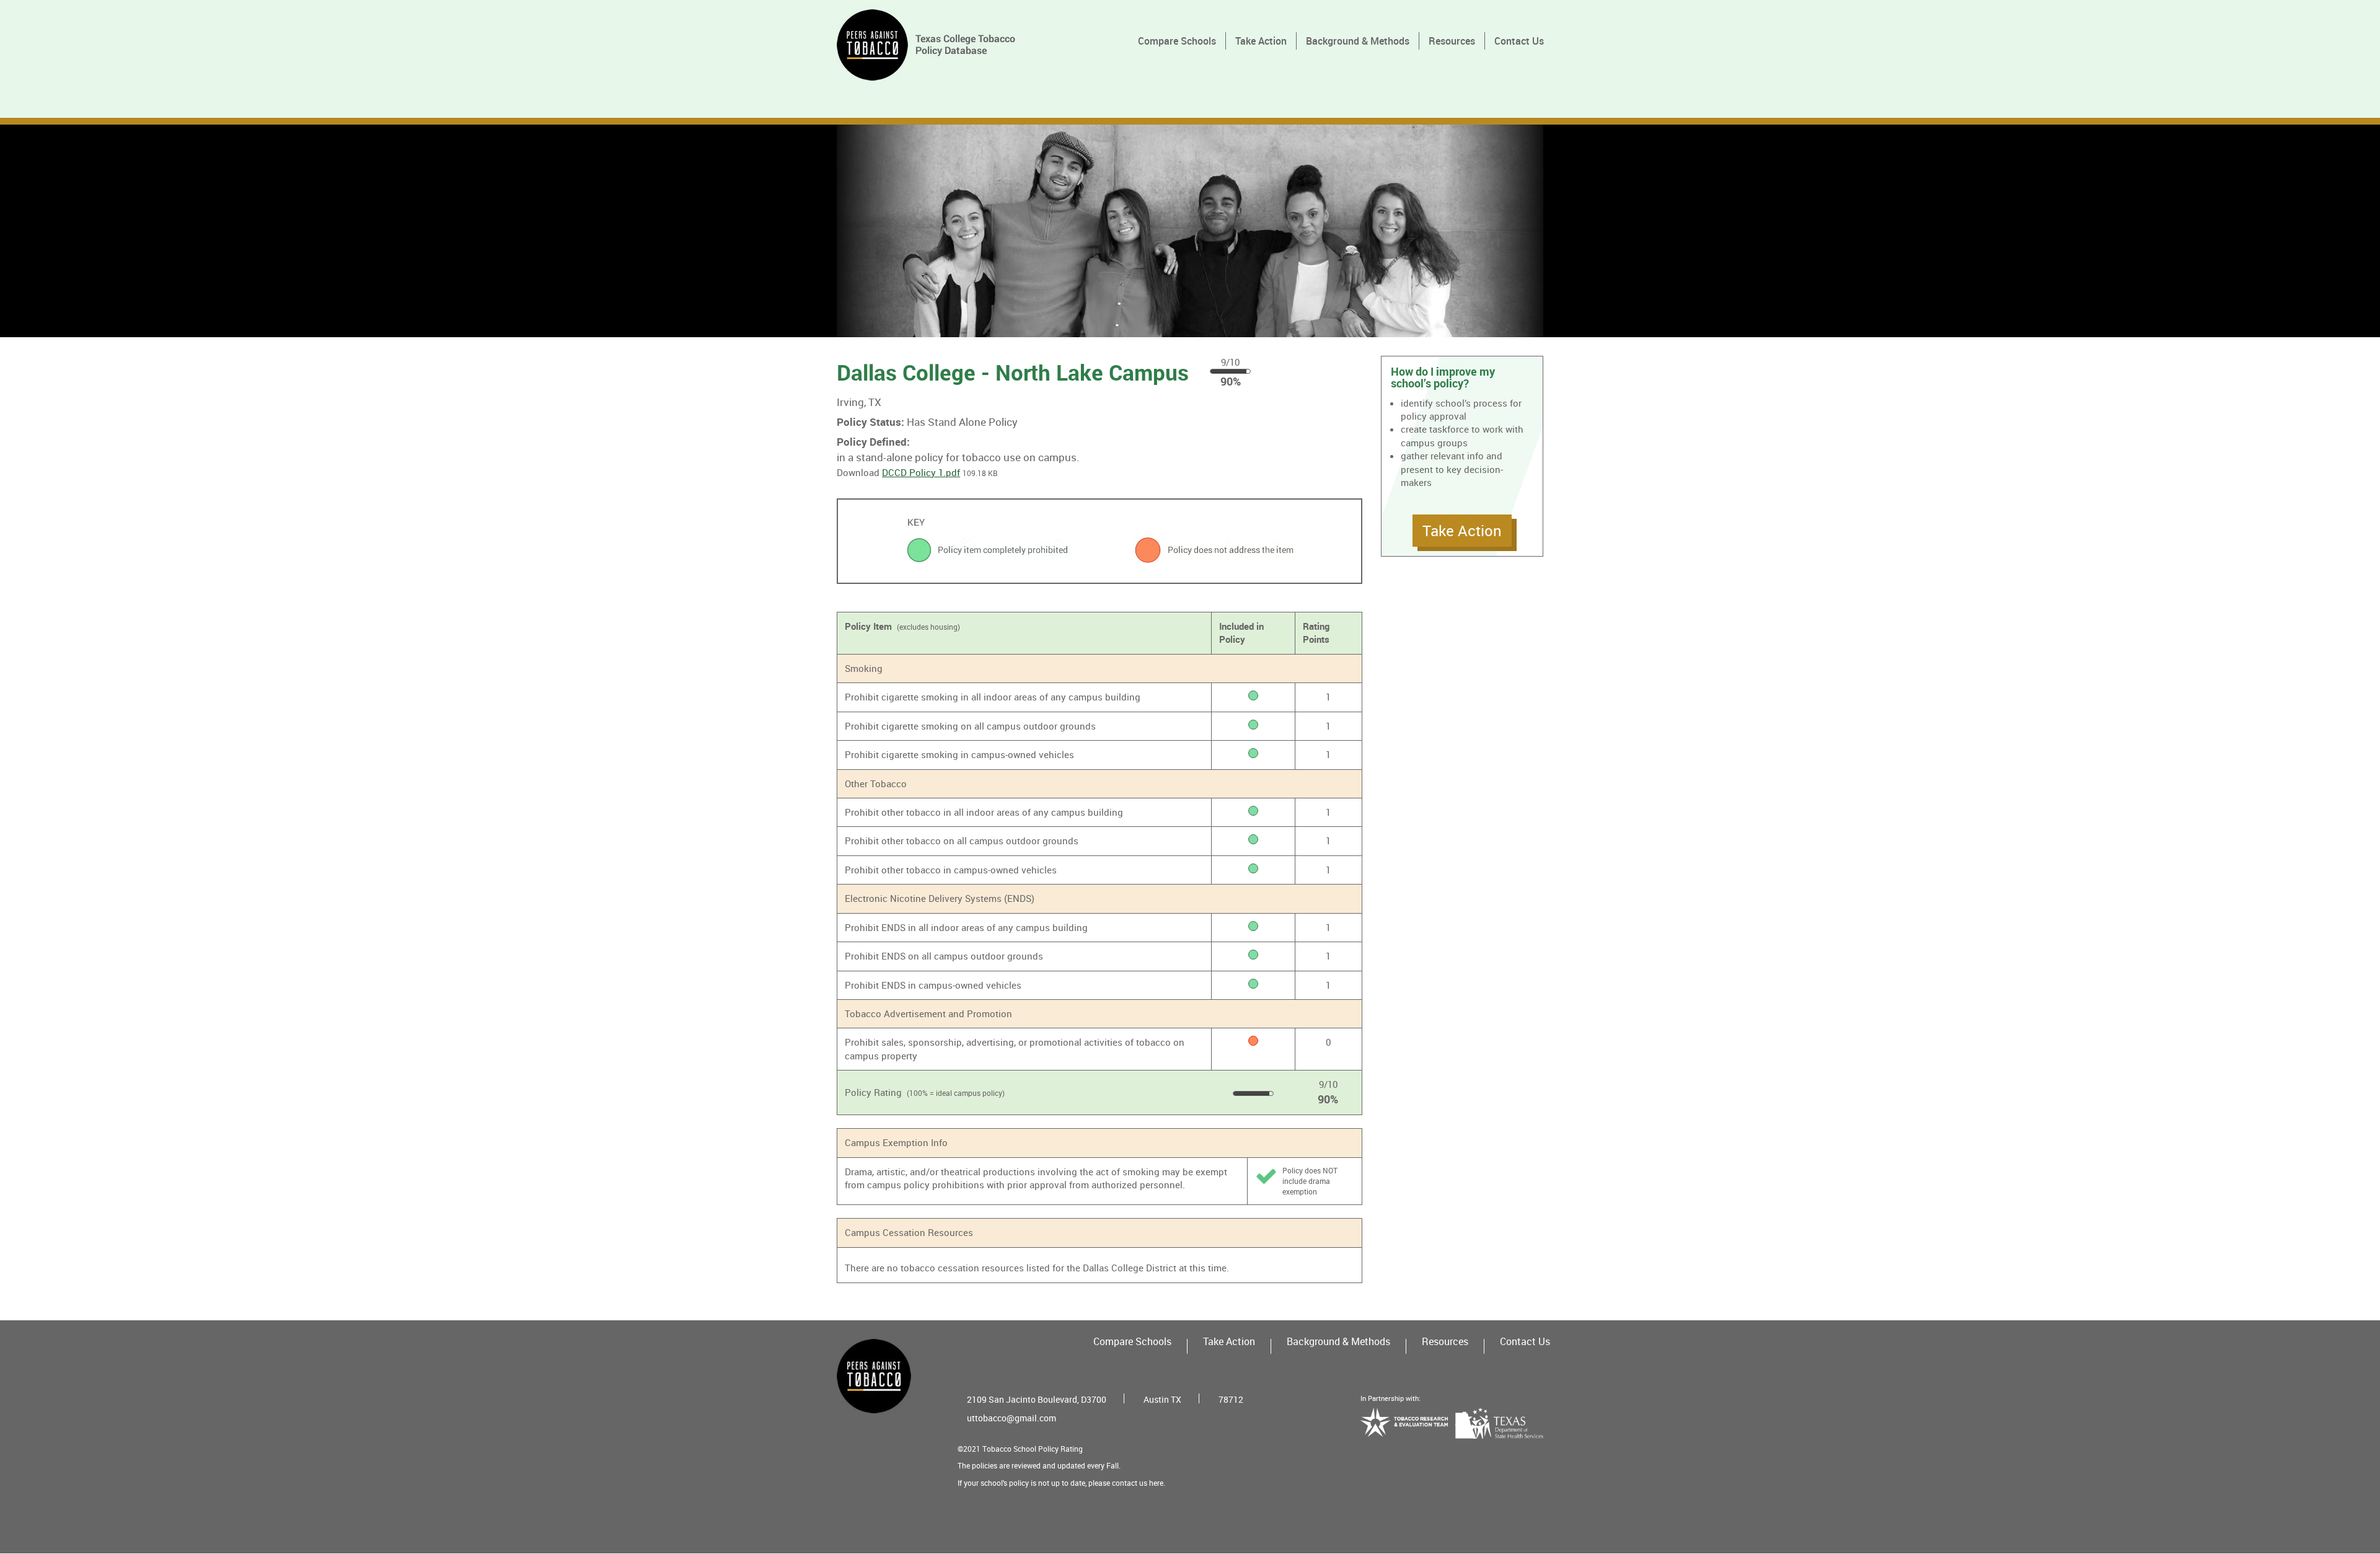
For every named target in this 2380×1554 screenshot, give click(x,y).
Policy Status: (870, 422)
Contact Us (1519, 41)
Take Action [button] (1462, 531)
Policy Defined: (873, 442)
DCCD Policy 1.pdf (921, 472)
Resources (1452, 41)
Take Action (1261, 41)
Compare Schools (1177, 41)
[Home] (931, 45)
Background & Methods (1358, 41)
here (1156, 1483)
